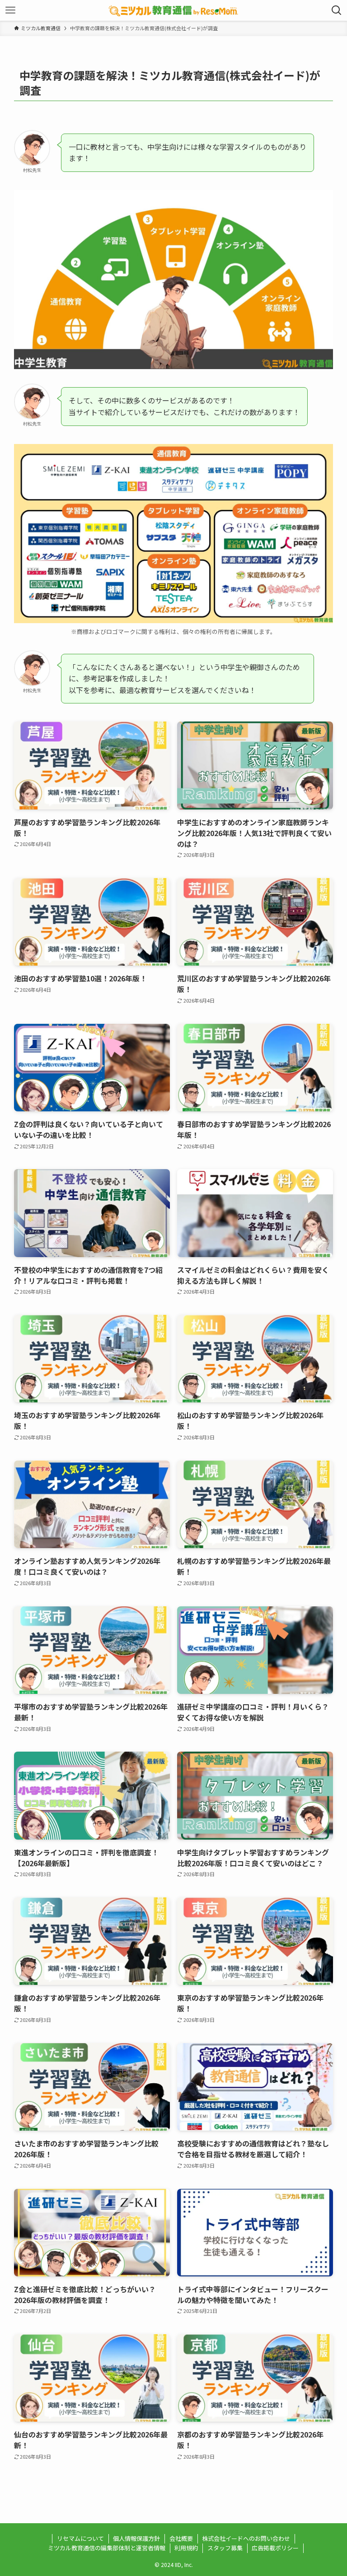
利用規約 (186, 2548)
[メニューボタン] (10, 10)
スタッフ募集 (225, 2548)
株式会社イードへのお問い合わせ (246, 2538)
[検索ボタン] (337, 10)
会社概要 (181, 2538)
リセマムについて (80, 2538)
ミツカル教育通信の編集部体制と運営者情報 (107, 2548)
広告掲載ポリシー (275, 2548)
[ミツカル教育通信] (173, 10)
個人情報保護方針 (136, 2538)
